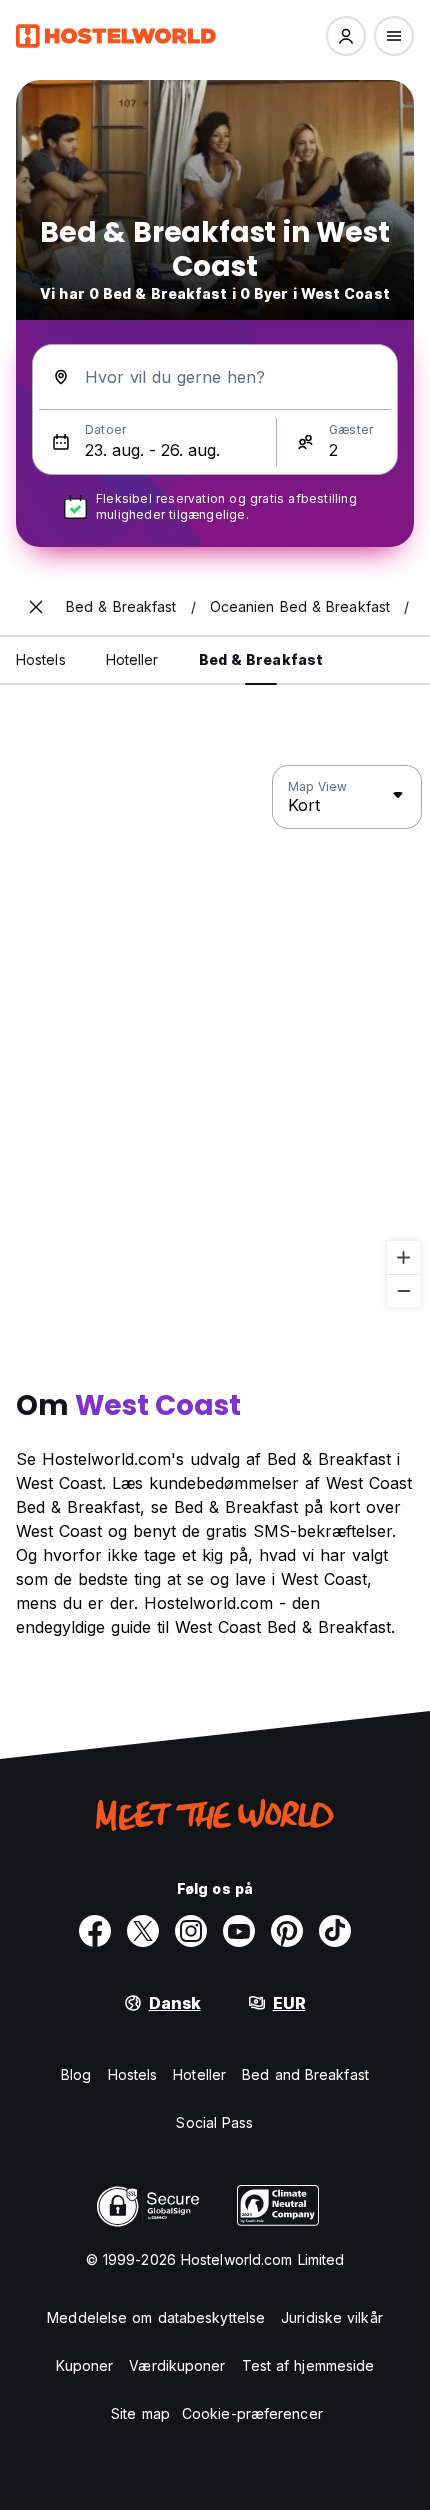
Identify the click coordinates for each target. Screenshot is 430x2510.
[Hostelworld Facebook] (95, 1931)
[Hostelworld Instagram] (191, 1931)
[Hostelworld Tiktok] (335, 1931)
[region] (215, 1037)
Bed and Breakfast (305, 2074)
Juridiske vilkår (332, 2317)
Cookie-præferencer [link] (252, 2413)
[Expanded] (36, 607)
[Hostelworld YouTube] (239, 1931)
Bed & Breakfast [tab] (261, 659)
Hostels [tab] (41, 659)
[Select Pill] (346, 36)
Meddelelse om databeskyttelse (156, 2317)
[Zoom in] (403, 1257)
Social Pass (214, 2122)
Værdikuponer (177, 2365)
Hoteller (199, 2074)
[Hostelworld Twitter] (143, 1931)
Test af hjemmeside (308, 2365)
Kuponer (85, 2365)
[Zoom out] (403, 1290)
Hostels (133, 2074)
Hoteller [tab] (132, 659)
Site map (140, 2413)
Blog (76, 2074)
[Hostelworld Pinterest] (287, 1931)
